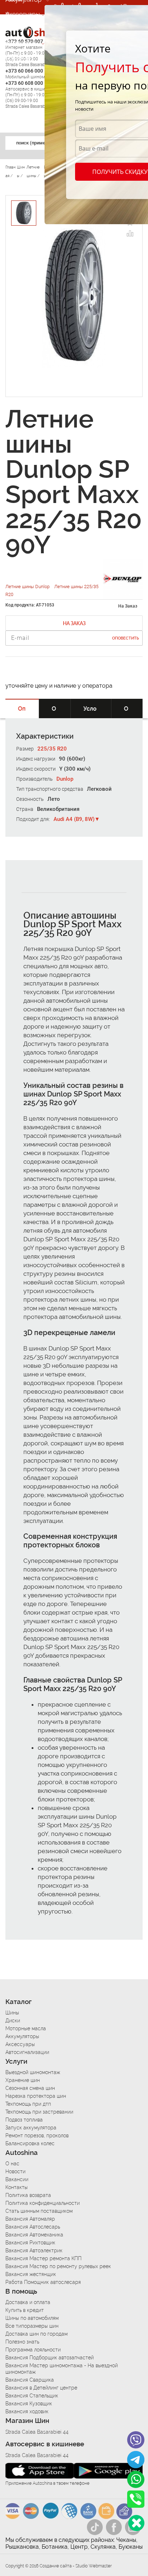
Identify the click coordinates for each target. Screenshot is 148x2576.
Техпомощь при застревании (39, 2112)
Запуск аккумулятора (31, 2128)
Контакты (17, 2187)
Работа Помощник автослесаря (43, 2282)
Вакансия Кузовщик (29, 2404)
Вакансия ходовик (27, 2411)
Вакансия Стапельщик (32, 2396)
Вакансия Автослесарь (33, 2227)
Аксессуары (23, 14)
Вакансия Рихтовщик (30, 2243)
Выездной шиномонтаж (33, 2072)
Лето (54, 799)
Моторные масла (26, 2028)
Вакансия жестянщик (31, 2274)
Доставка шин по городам (36, 2334)
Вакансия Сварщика (30, 2380)
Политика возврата (28, 2195)
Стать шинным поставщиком (39, 2211)
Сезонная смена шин (30, 2088)
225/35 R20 (52, 749)
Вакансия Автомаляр (30, 2219)
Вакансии (19, 57)
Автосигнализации (27, 2052)
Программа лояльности (33, 2350)
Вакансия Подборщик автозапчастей (50, 2358)
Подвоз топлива (24, 2120)
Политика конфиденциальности (43, 2203)
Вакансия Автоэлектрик (34, 2250)
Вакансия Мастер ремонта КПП (43, 2258)
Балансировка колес (30, 2143)
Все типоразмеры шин (32, 2326)
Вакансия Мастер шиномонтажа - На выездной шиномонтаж (62, 2369)
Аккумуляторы (22, 2036)
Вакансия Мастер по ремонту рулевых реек (58, 2266)
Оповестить (126, 638)
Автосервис (23, 43)
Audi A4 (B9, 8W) (74, 819)
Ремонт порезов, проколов (37, 2136)
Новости (15, 2171)
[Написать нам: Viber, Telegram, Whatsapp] (136, 2523)
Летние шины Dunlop (28, 587)
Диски (13, 2021)
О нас (12, 2164)
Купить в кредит (25, 2310)
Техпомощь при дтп (28, 2104)
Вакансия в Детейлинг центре (41, 2388)
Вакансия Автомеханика (34, 2235)
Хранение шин (23, 2080)
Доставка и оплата (28, 2302)
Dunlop (65, 779)
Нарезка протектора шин (36, 2096)
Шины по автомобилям (32, 2318)
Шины (12, 2013)
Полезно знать (22, 2342)
